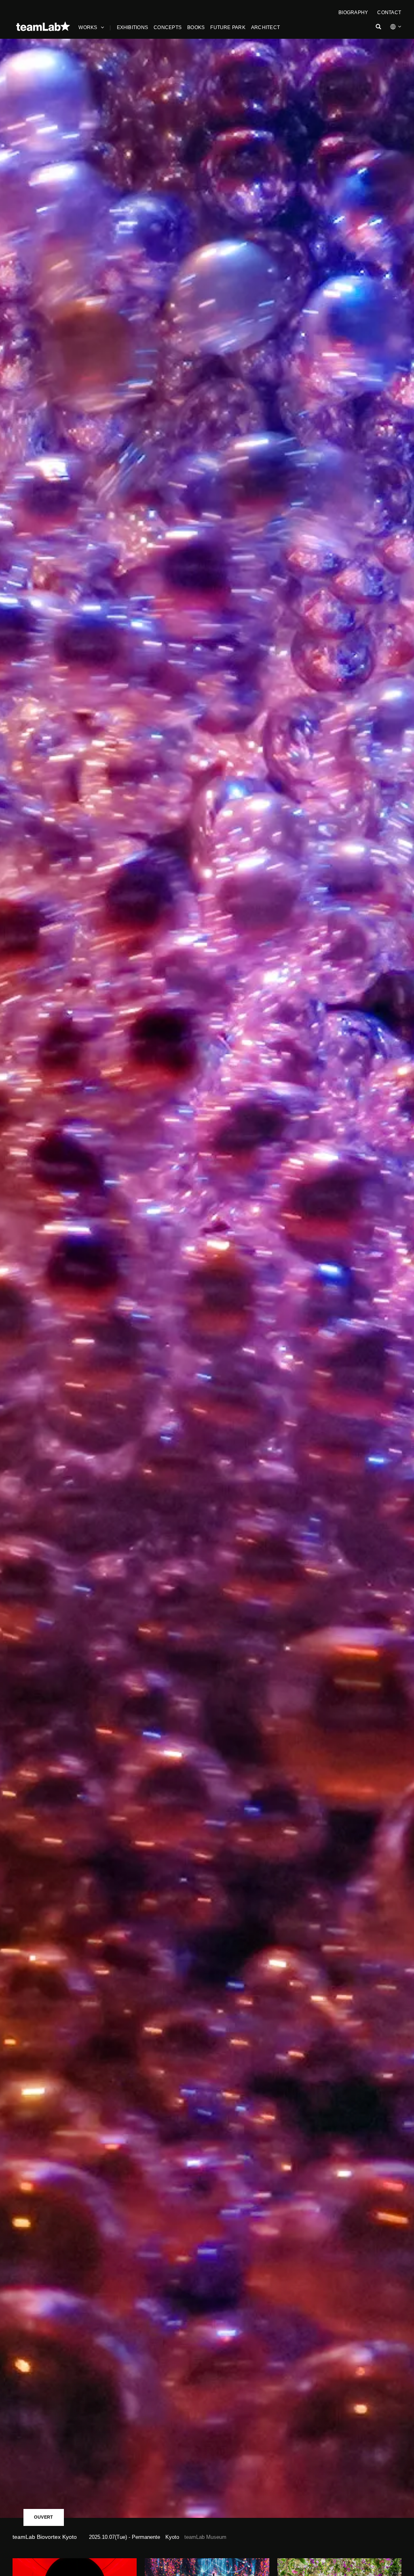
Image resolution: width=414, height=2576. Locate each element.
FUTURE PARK (228, 27)
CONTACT (389, 13)
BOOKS (196, 27)
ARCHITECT (265, 27)
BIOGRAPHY (353, 13)
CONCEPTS (168, 27)
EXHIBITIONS (133, 27)
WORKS (88, 27)
